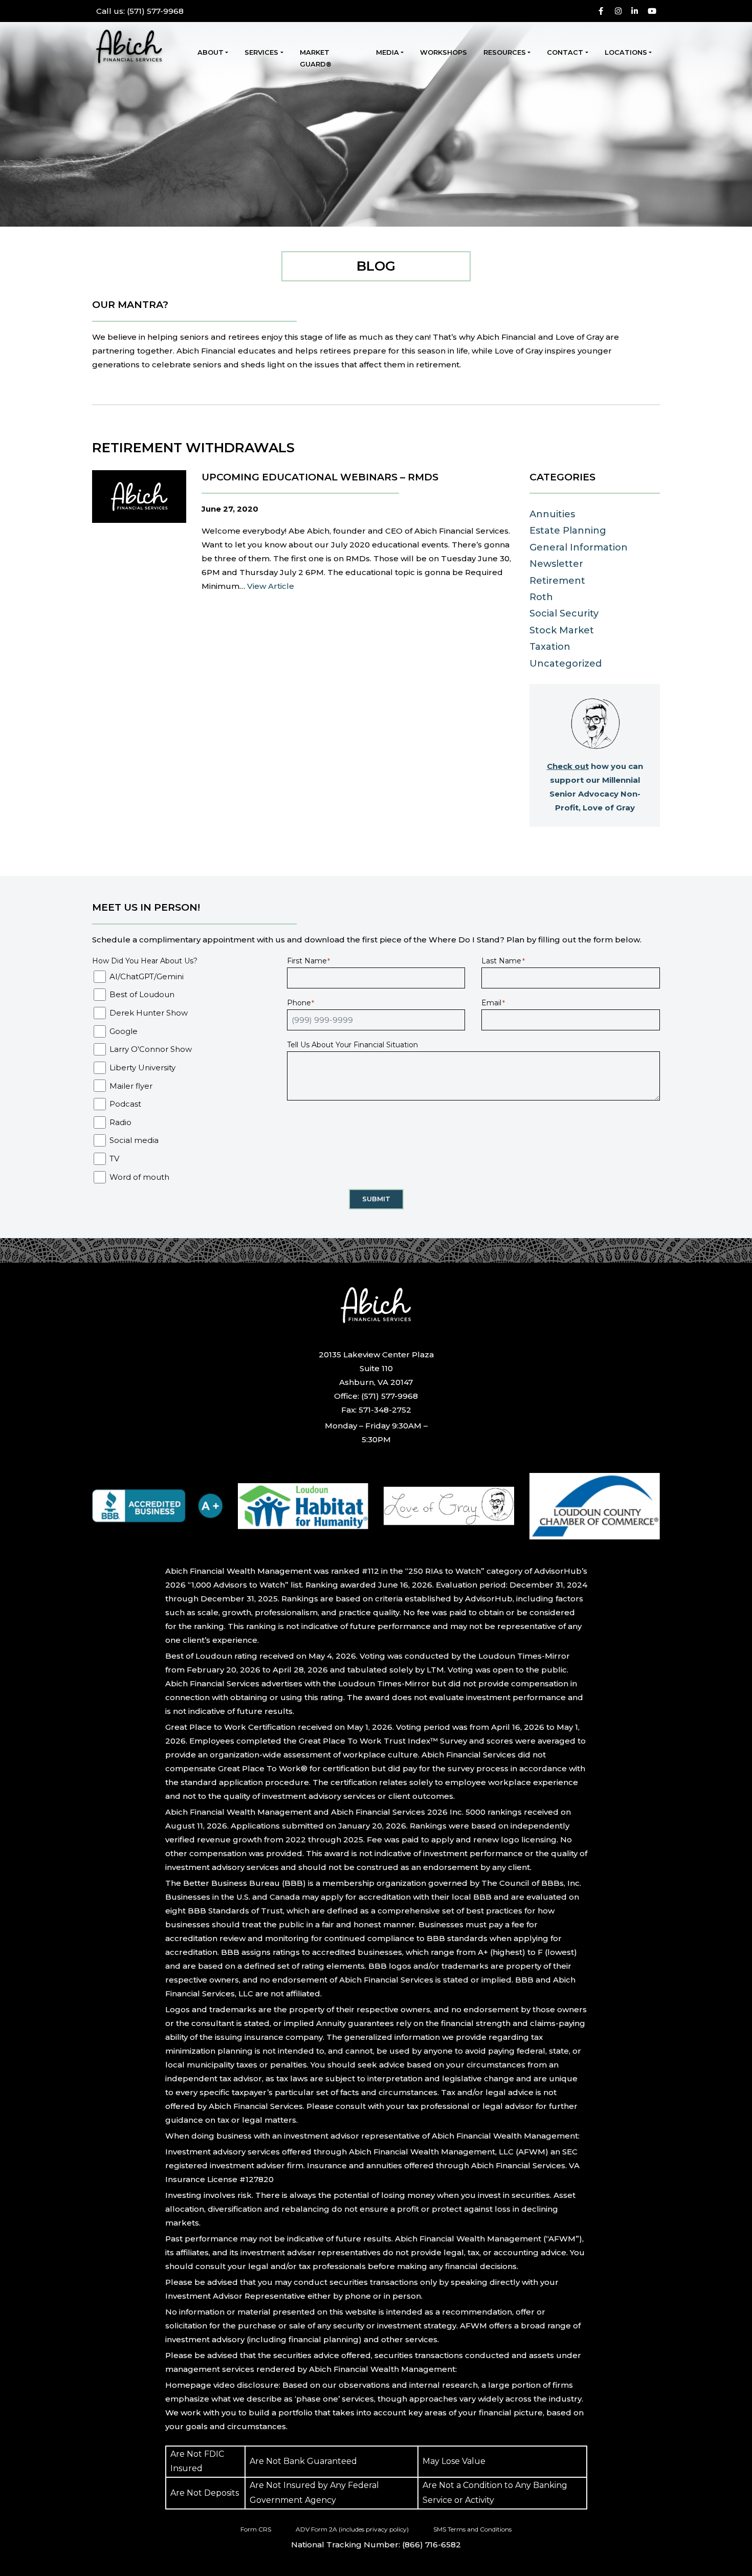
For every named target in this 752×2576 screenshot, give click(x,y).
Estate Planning (568, 531)
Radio (120, 1122)
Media (388, 52)
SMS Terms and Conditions (472, 2529)
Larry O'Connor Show (151, 1049)
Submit (376, 1199)
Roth (541, 597)
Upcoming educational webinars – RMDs (320, 477)
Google (124, 1031)
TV (114, 1159)
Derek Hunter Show (149, 1013)
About (211, 52)
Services (261, 52)
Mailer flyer (131, 1086)
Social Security (564, 613)
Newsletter (556, 564)
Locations (626, 52)
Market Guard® (316, 58)
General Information (579, 547)
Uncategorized (566, 664)
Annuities (552, 514)
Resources (505, 52)
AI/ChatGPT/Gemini (147, 976)
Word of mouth (139, 1177)
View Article (271, 586)
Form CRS (256, 2529)
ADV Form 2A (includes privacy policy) (352, 2529)
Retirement (557, 581)
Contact (565, 52)
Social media (134, 1140)
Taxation (550, 647)
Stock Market (562, 630)
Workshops (444, 52)
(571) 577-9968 (140, 11)
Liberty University (142, 1067)
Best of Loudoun (142, 994)
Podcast (125, 1104)
